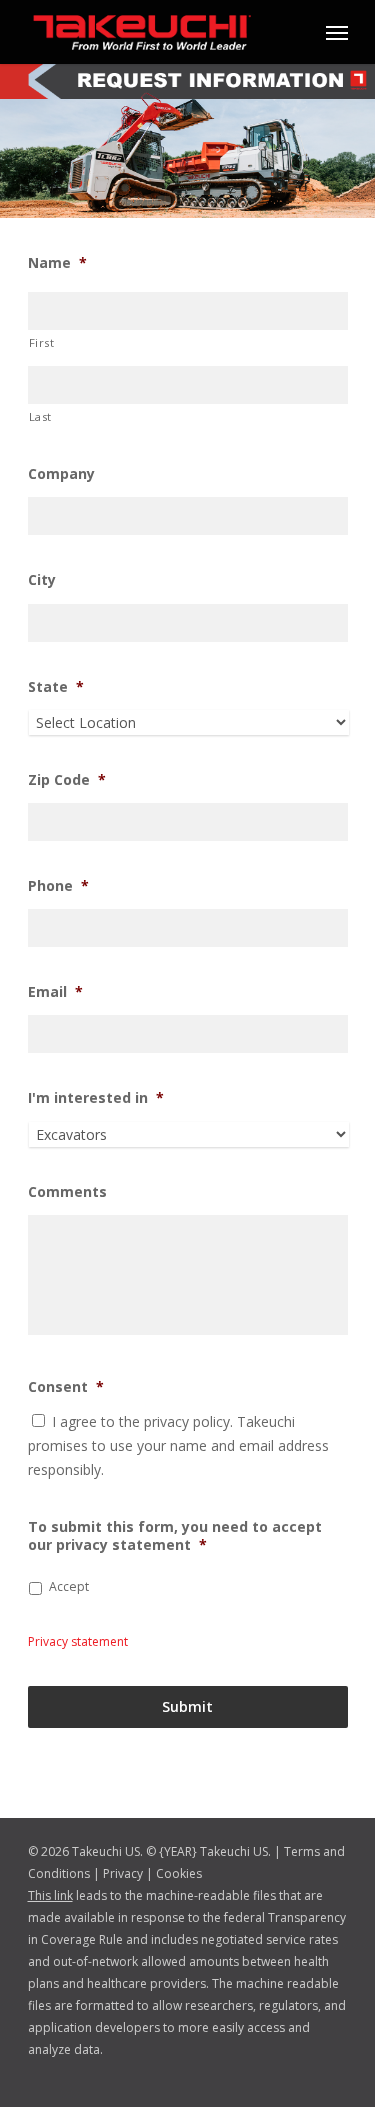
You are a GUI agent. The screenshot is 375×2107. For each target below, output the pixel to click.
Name (57, 263)
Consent (66, 1387)
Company (61, 474)
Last (41, 416)
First (42, 342)
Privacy (123, 1873)
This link (50, 1895)
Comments (67, 1192)
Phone (58, 886)
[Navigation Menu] (337, 32)
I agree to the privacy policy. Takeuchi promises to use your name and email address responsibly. (178, 1445)
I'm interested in (96, 1098)
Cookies (179, 1873)
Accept (69, 1586)
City (42, 580)
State (56, 687)
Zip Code (67, 780)
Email (55, 992)
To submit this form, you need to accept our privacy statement (175, 1536)
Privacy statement (78, 1641)
